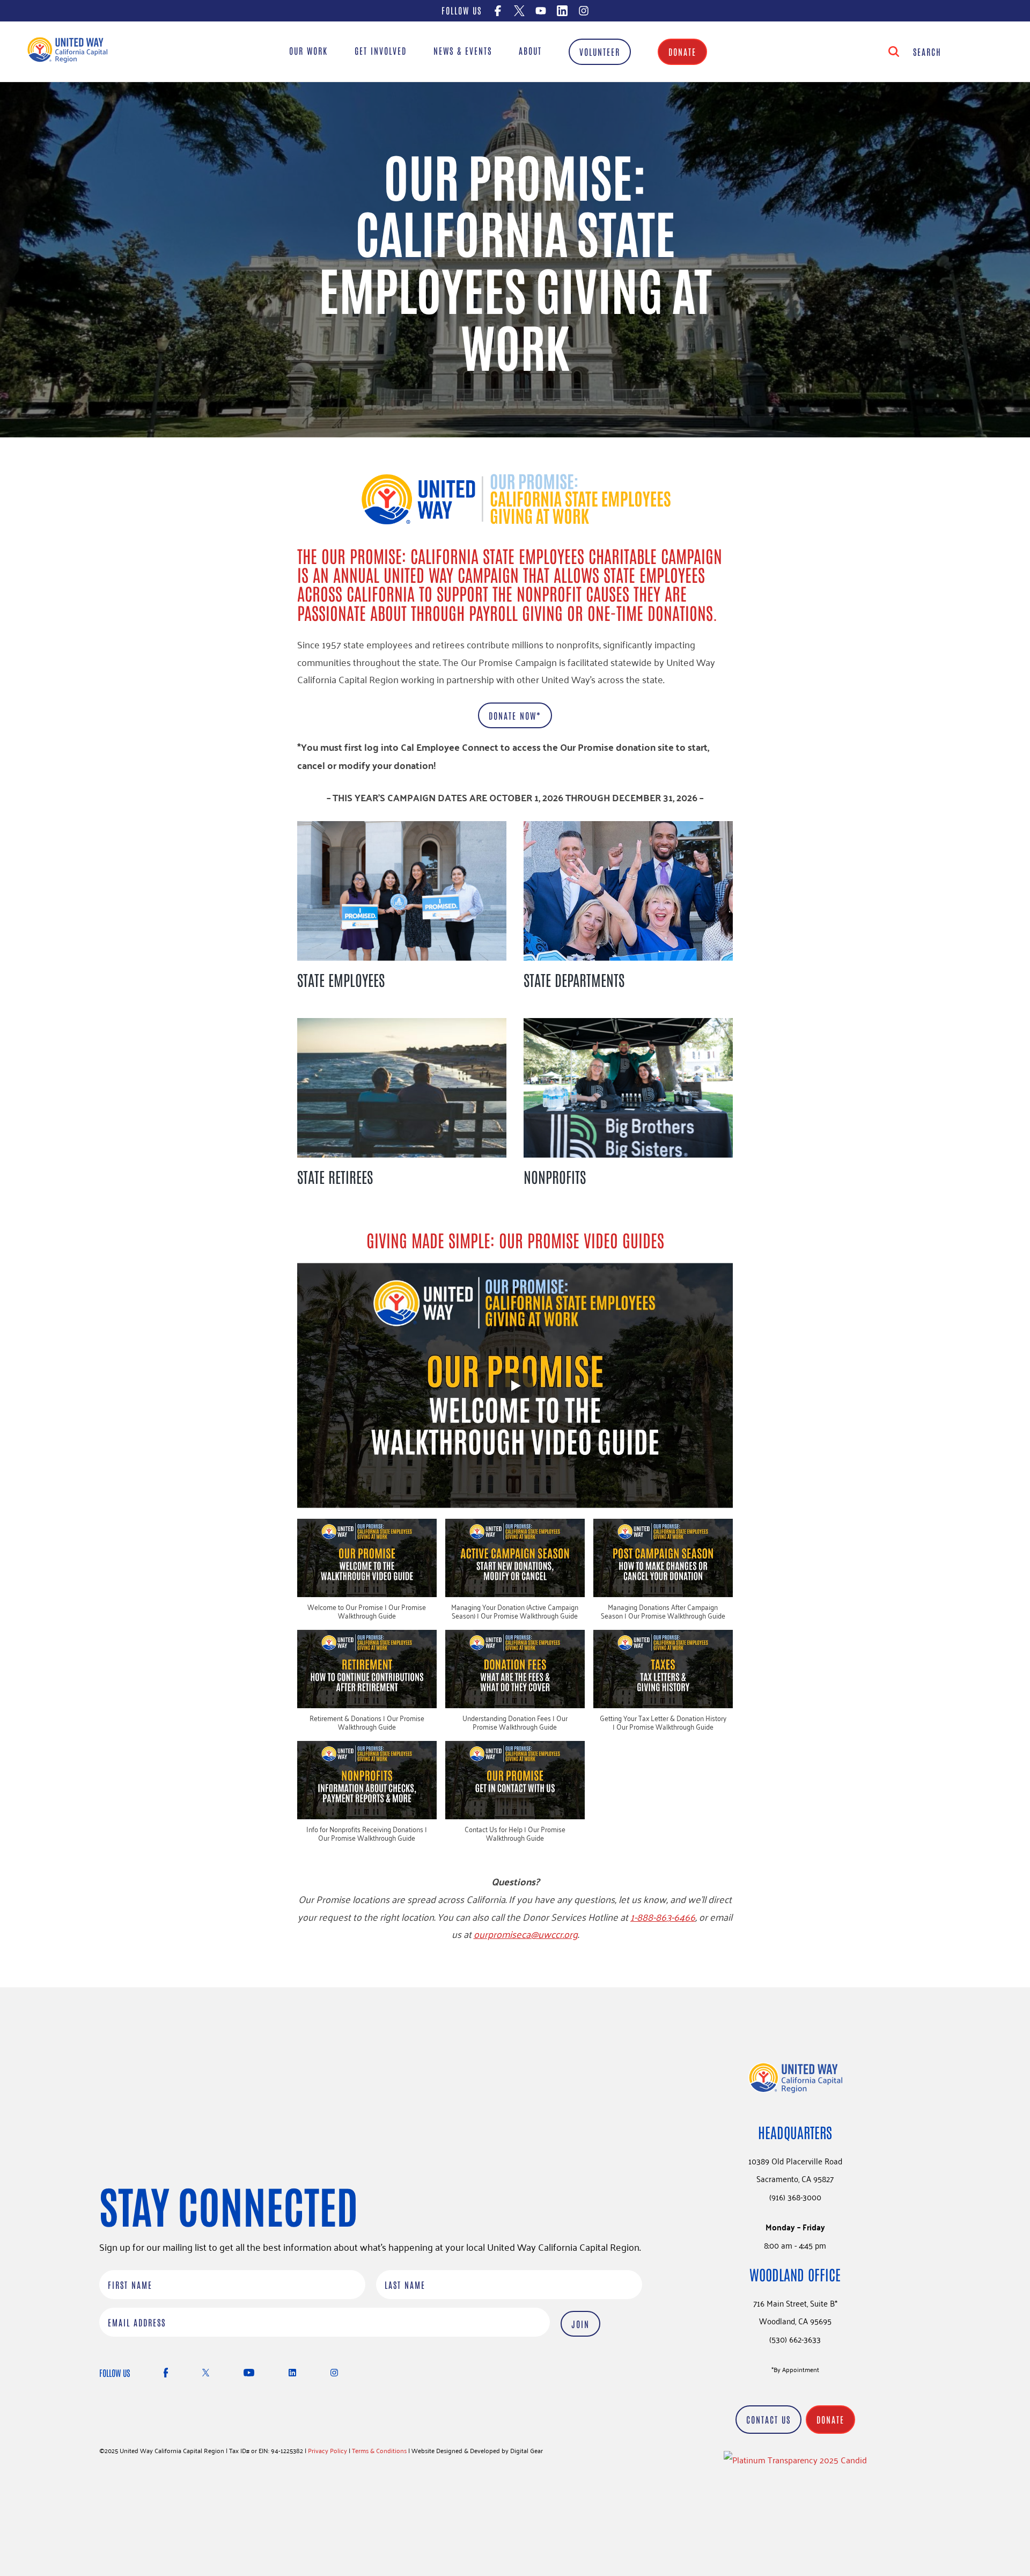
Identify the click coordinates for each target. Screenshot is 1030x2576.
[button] (367, 1574)
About (530, 50)
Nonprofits (555, 1176)
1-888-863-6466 (663, 1916)
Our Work (308, 50)
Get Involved (381, 50)
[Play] (515, 1386)
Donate (682, 52)
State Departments (574, 979)
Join (580, 2323)
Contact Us (768, 2419)
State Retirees (335, 1176)
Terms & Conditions (379, 2450)
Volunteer (600, 52)
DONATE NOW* (515, 715)
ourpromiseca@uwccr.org (526, 1934)
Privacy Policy (328, 2450)
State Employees (341, 979)
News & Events (463, 50)
